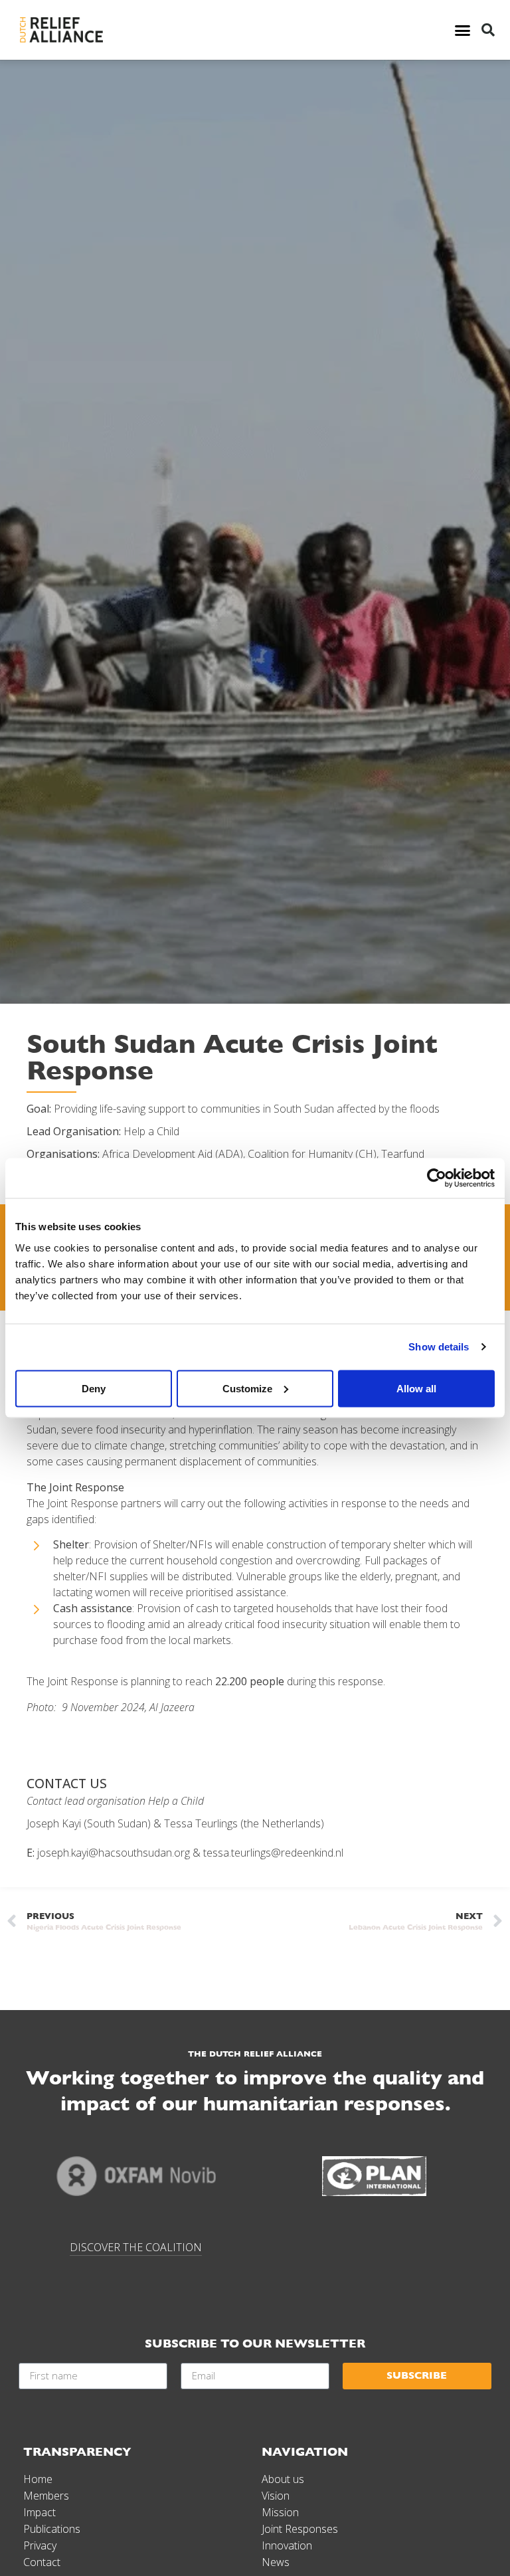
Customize (247, 1388)
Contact (42, 2562)
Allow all (416, 1388)
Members (46, 2496)
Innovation (287, 2545)
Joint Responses (300, 2529)
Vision (276, 2496)
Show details (439, 1347)
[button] (462, 30)
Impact (40, 2512)
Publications (52, 2529)
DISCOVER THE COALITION (136, 2247)
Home (38, 2479)
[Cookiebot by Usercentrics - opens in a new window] (437, 1178)
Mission (280, 2512)
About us (283, 2479)
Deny (94, 1388)
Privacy (40, 2545)
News (276, 2562)
